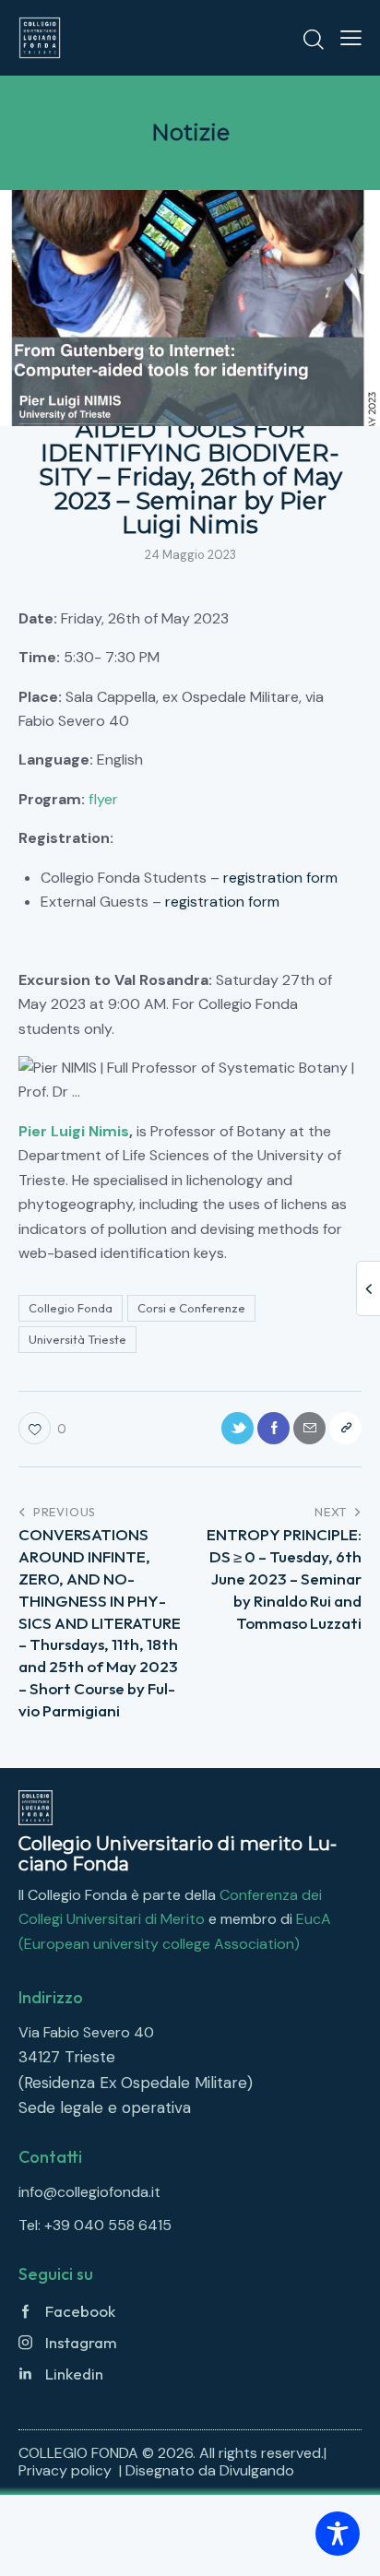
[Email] (309, 1428)
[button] (351, 38)
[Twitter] (237, 1428)
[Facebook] (273, 1428)
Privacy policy (67, 2470)
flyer (103, 799)
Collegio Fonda (71, 1308)
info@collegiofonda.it (89, 2192)
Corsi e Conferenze (191, 1308)
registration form (280, 878)
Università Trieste (77, 1339)
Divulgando (257, 2470)
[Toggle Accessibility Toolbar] (338, 2534)
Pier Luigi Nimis (74, 1131)
